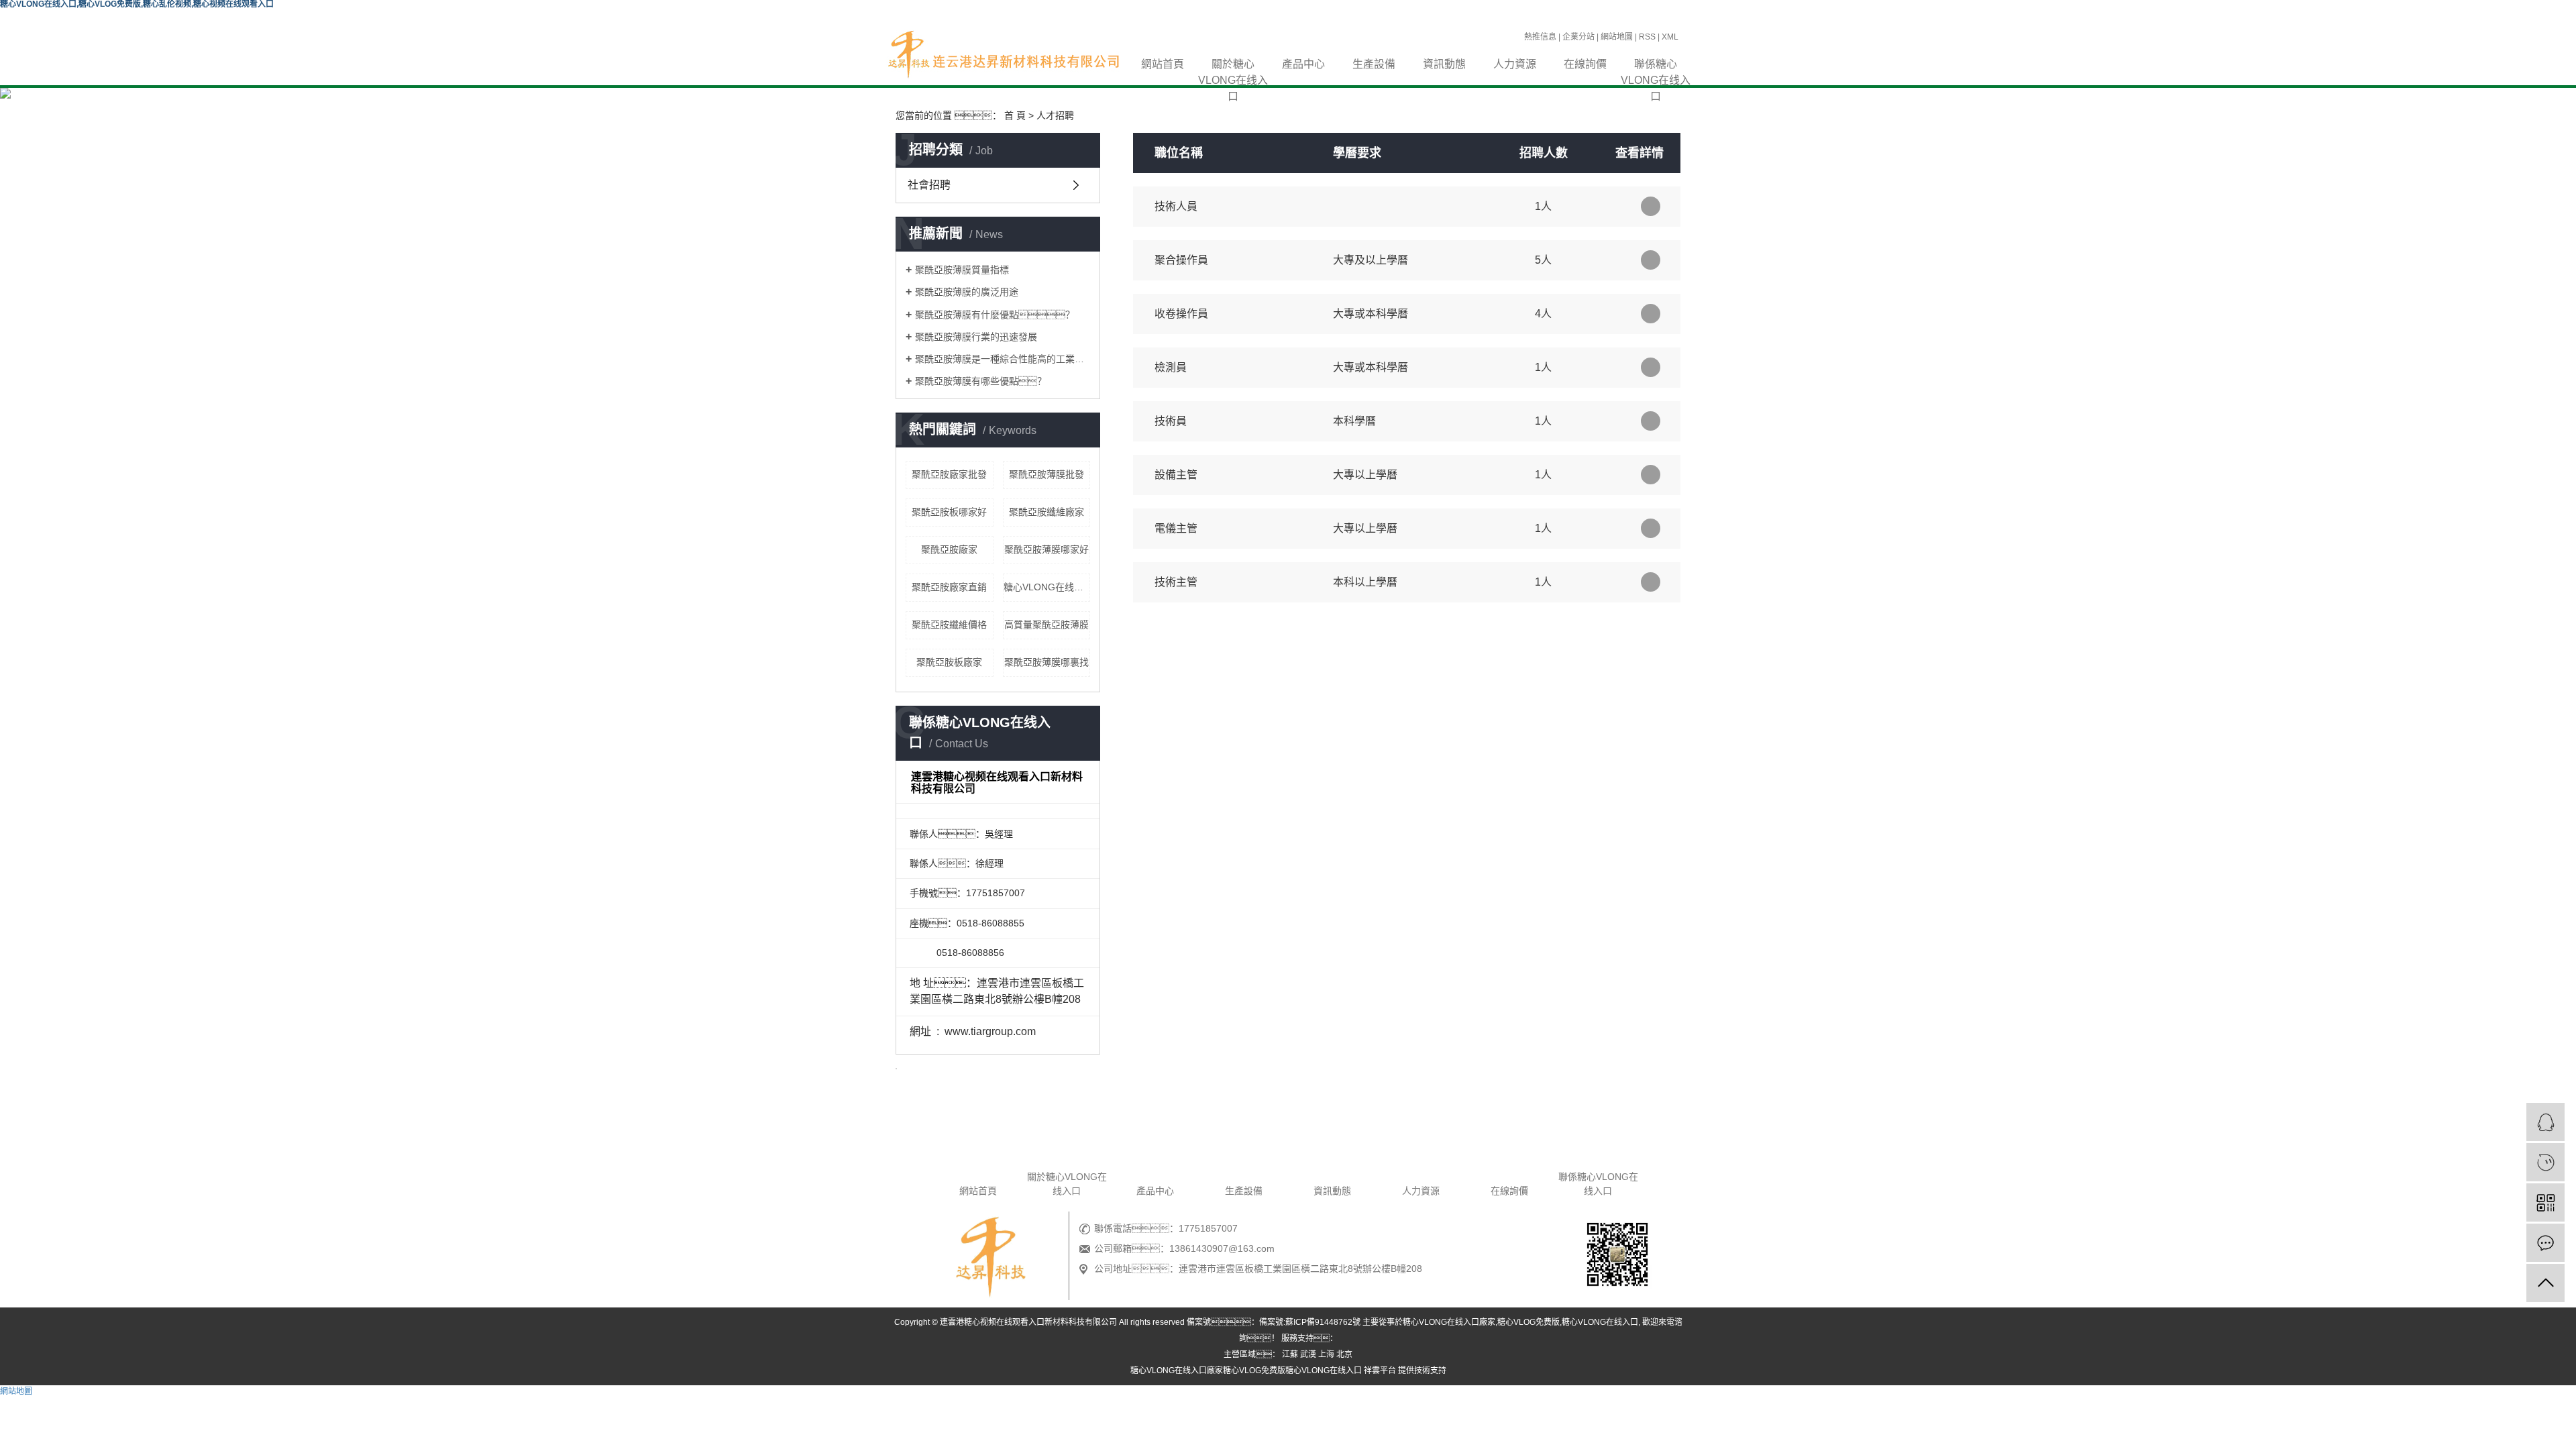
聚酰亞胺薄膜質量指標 (962, 270)
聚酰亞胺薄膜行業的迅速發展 (976, 337)
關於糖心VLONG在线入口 (1233, 65)
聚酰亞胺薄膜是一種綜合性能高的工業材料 (1003, 359)
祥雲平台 (1380, 1371)
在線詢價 (1585, 64)
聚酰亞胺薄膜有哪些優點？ (981, 381)
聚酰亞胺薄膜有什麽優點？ (995, 315)
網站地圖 (1617, 37)
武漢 (1308, 1354)
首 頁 (1015, 115)
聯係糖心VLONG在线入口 (1656, 65)
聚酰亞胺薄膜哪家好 (1046, 549)
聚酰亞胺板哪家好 (949, 512)
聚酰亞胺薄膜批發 (1046, 474)
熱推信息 (1540, 37)
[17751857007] (2545, 1162)
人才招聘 (1055, 115)
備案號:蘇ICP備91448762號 (1310, 1322)
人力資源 (1515, 64)
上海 (1326, 1354)
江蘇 (1290, 1354)
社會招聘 (929, 185)
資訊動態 (1444, 64)
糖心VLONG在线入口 (1047, 587)
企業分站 (1578, 37)
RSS (1647, 37)
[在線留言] (2545, 1243)
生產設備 (1374, 64)
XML (1670, 37)
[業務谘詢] (2545, 1122)
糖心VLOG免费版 (1528, 1322)
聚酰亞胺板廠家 (949, 662)
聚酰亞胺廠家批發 (949, 474)
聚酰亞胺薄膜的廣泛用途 (967, 292)
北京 (1344, 1354)
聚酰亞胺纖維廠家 (1046, 512)
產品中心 (1303, 64)
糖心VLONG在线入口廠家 (1449, 1322)
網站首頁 (1163, 64)
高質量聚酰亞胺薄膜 (1046, 625)
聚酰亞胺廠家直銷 (949, 587)
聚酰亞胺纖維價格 (949, 625)
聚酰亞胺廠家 (949, 549)
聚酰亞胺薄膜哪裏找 (1046, 662)
